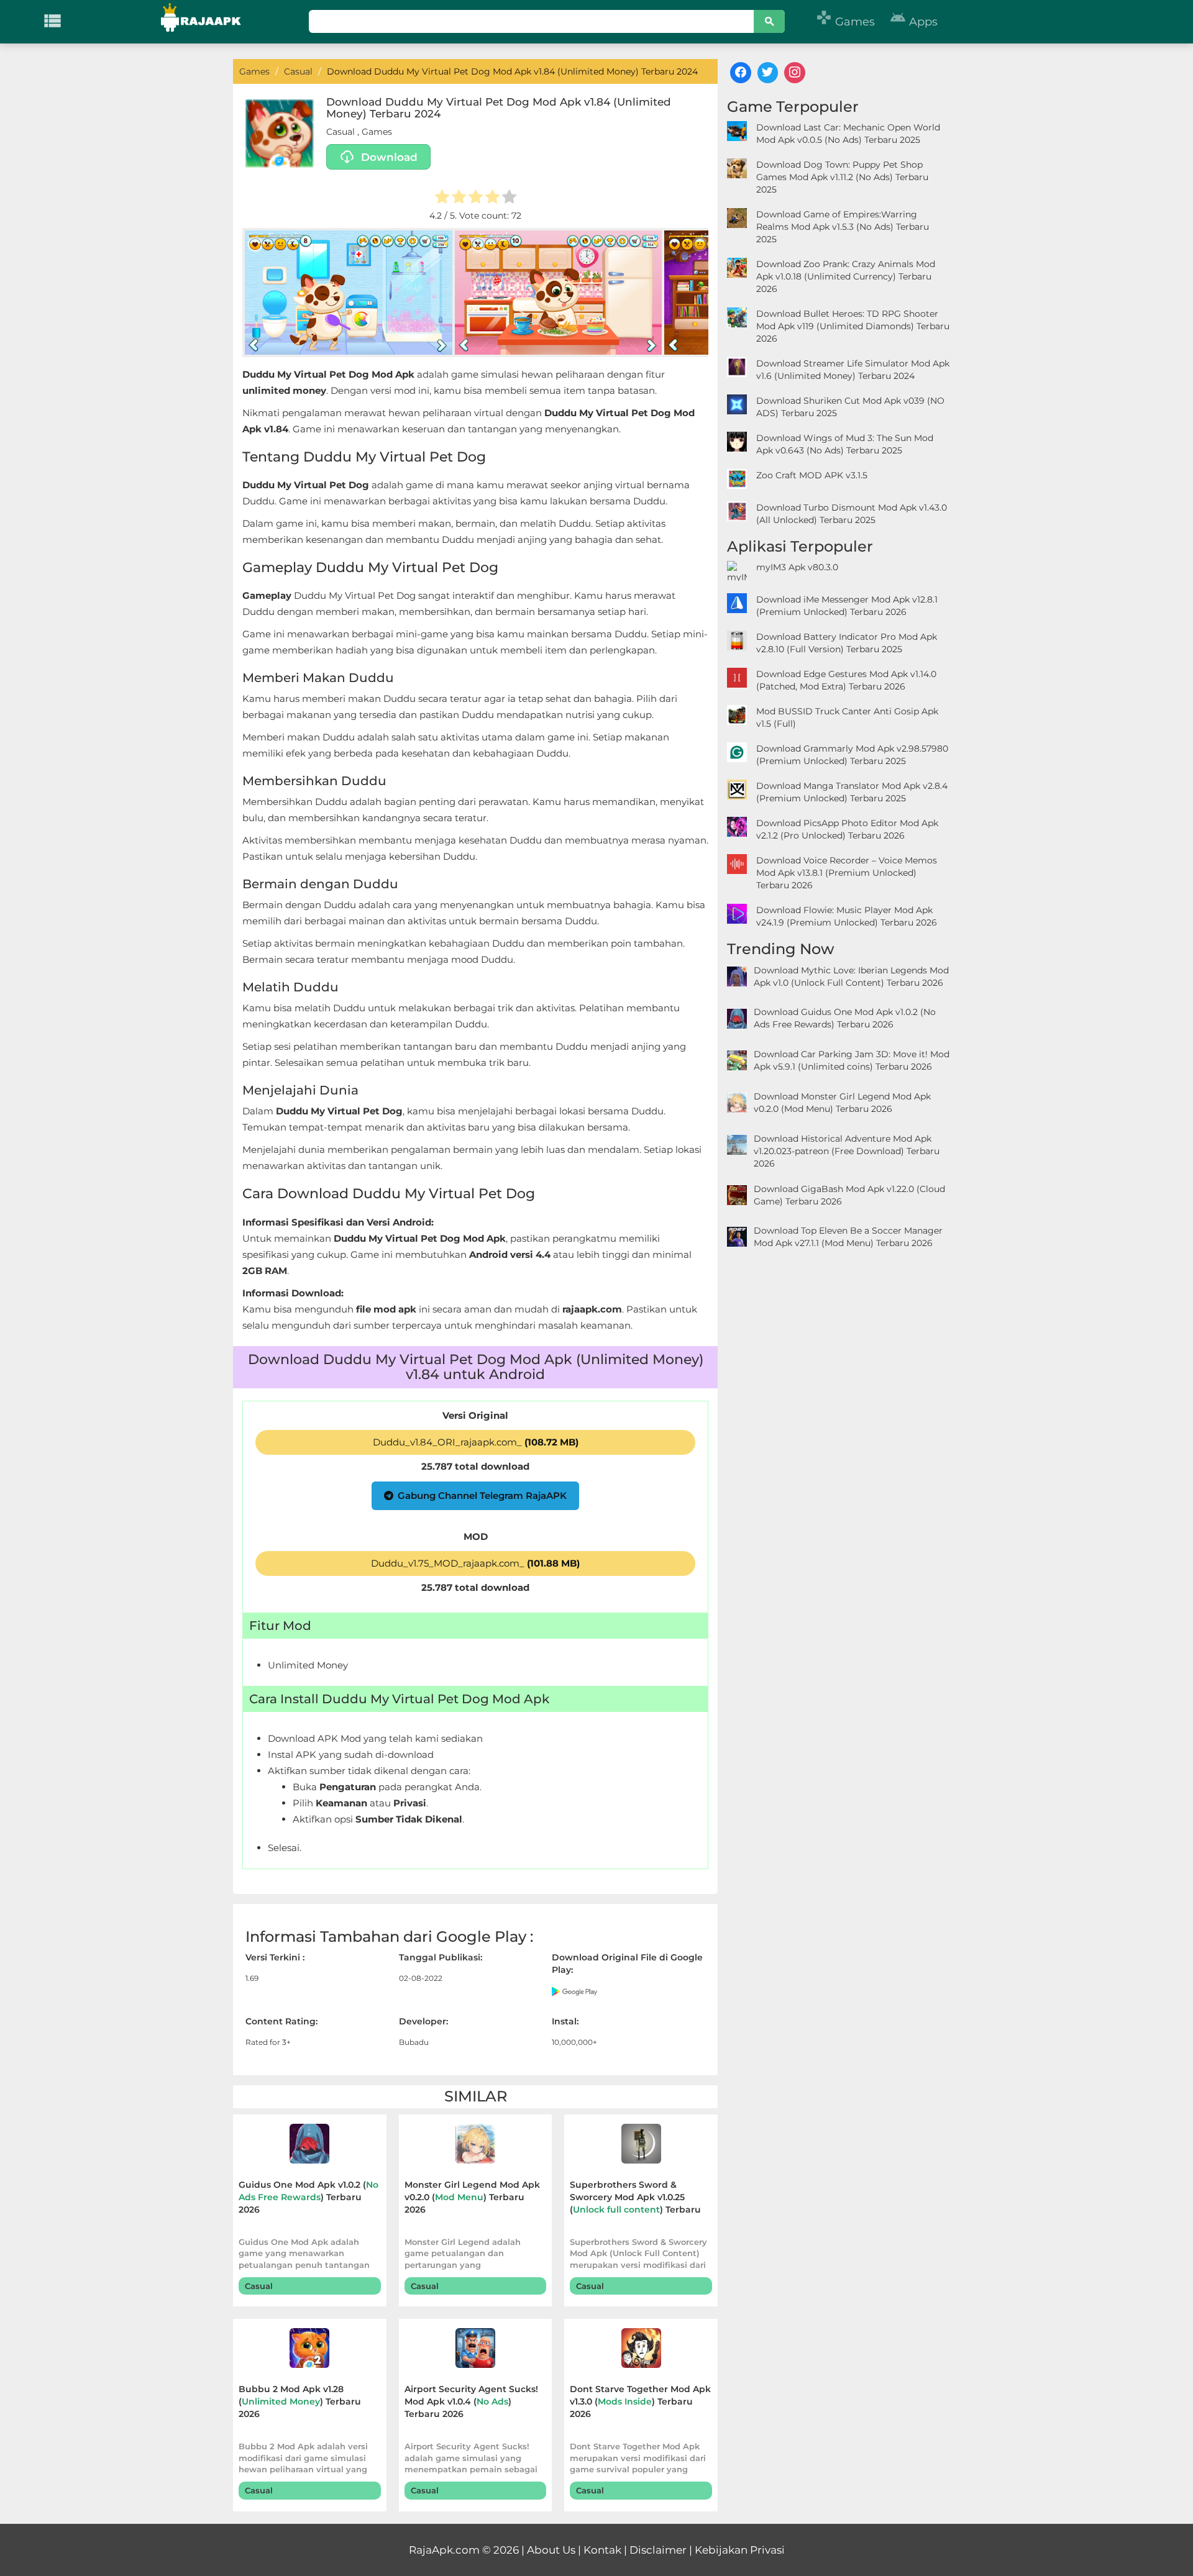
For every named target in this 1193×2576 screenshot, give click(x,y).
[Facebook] (741, 73)
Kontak (602, 2550)
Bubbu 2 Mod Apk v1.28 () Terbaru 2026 (300, 2401)
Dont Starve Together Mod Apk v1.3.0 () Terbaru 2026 (640, 2401)
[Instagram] (795, 73)
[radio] (442, 198)
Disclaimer (658, 2550)
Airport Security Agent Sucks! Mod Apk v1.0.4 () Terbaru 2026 (471, 2401)
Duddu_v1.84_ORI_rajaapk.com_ (476, 1442)
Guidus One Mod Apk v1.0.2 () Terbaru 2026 (309, 2197)
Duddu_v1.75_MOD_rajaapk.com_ (475, 1563)
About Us (551, 2550)
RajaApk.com (444, 2550)
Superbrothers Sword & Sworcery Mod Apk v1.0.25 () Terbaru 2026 (635, 2199)
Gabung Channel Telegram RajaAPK (482, 1495)
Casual (341, 132)
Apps (914, 22)
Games (845, 22)
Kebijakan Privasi (740, 2550)
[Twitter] (768, 73)
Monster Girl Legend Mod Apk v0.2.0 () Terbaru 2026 (472, 2197)
